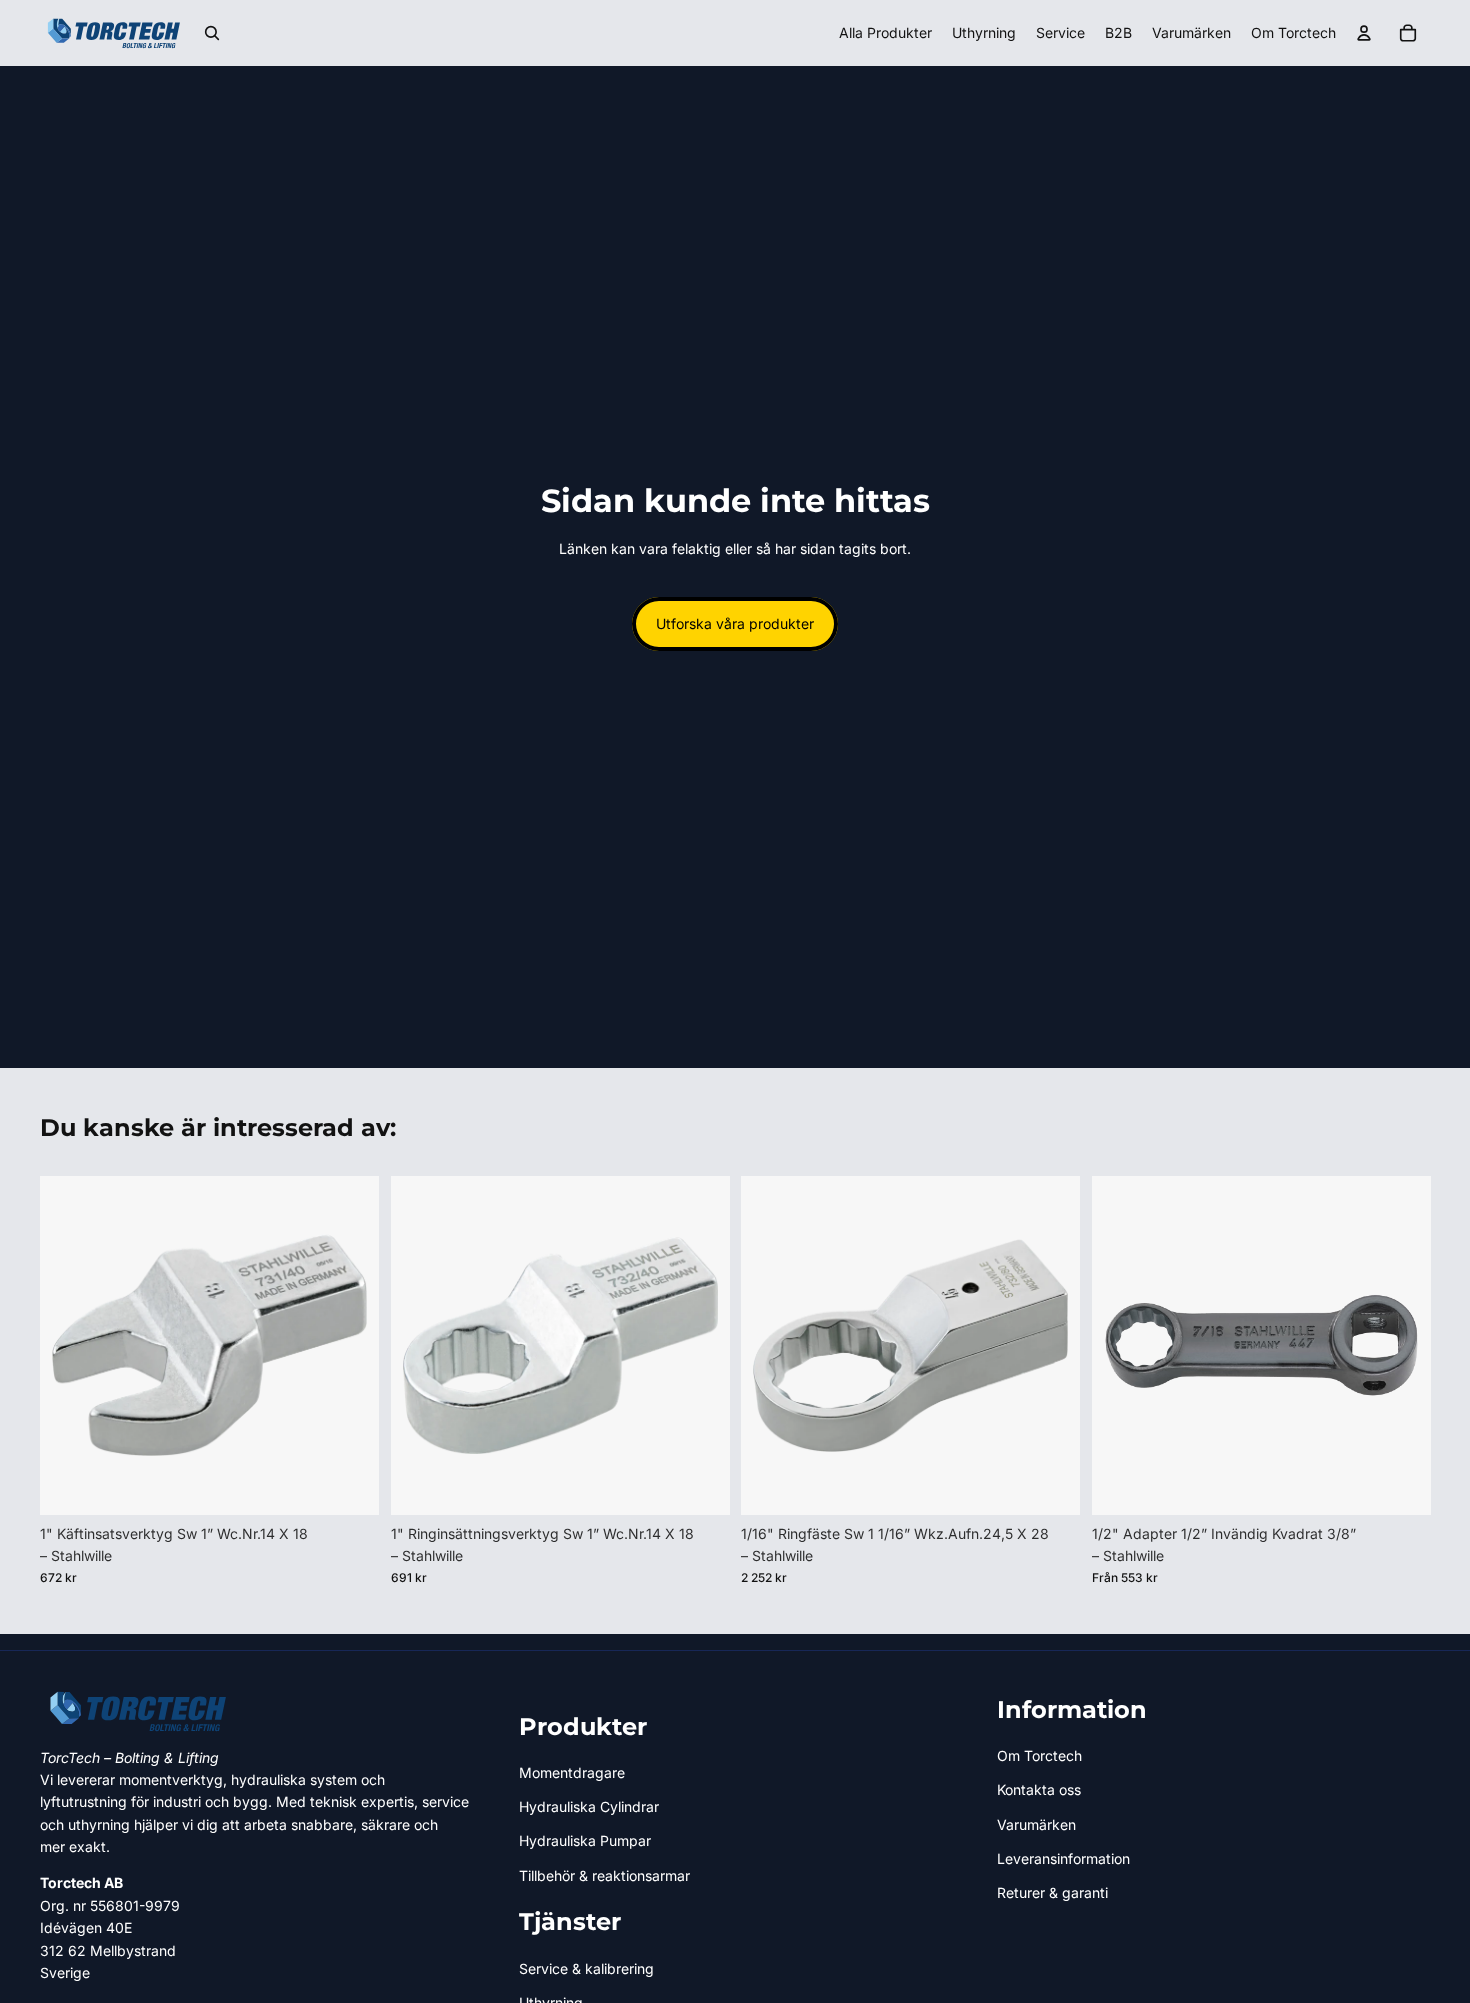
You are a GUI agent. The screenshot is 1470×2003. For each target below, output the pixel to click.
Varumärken (1036, 1824)
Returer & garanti (1052, 1892)
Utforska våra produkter (735, 623)
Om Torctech (1039, 1755)
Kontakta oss (1039, 1789)
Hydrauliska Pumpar (585, 1840)
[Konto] (1364, 33)
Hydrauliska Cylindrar (589, 1806)
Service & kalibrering (586, 1968)
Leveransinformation (1063, 1858)
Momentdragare (572, 1772)
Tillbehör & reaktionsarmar (604, 1875)
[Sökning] (212, 33)
